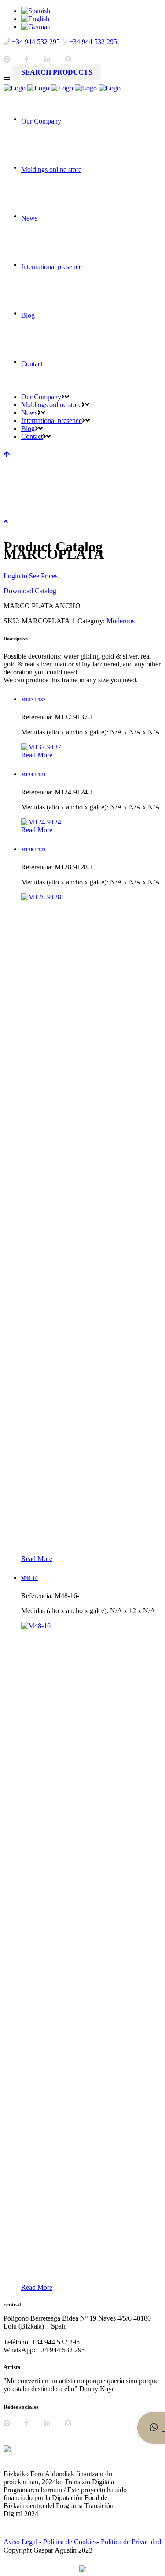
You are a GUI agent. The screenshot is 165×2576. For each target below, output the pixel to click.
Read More (37, 755)
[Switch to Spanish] (36, 11)
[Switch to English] (35, 19)
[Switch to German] (36, 27)
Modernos (121, 621)
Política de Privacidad (131, 2542)
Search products (57, 72)
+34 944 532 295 (35, 42)
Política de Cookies (70, 2542)
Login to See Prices (31, 576)
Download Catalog (30, 591)
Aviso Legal (20, 2542)
